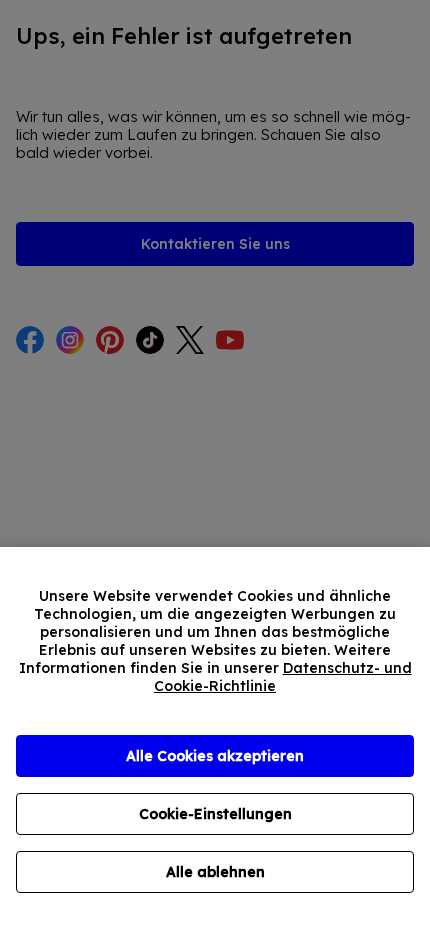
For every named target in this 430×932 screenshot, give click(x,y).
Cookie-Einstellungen (215, 814)
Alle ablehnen (215, 872)
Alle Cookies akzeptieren (215, 756)
